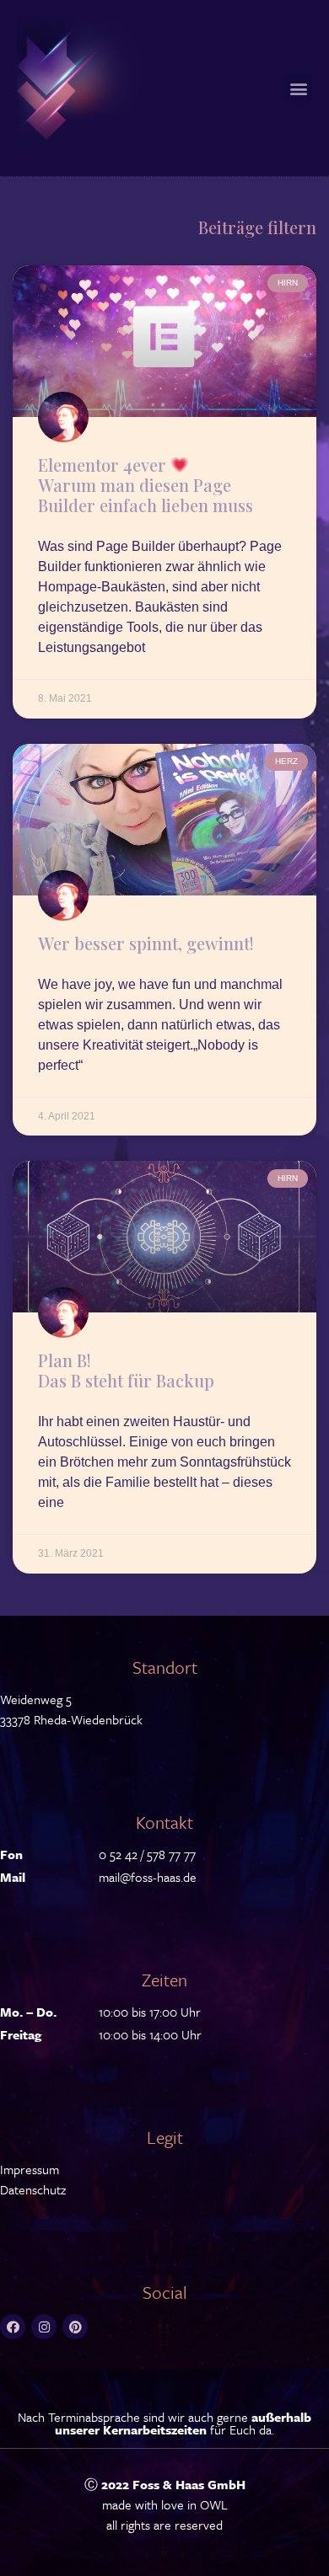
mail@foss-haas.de (148, 1877)
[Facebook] (13, 2327)
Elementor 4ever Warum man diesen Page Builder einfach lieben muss (146, 485)
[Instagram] (44, 2327)
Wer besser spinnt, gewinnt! (146, 943)
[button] (298, 88)
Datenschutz (33, 2189)
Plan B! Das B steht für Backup (126, 1370)
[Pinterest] (75, 2327)
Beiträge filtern (257, 227)
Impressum (30, 2169)
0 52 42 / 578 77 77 (147, 1854)
